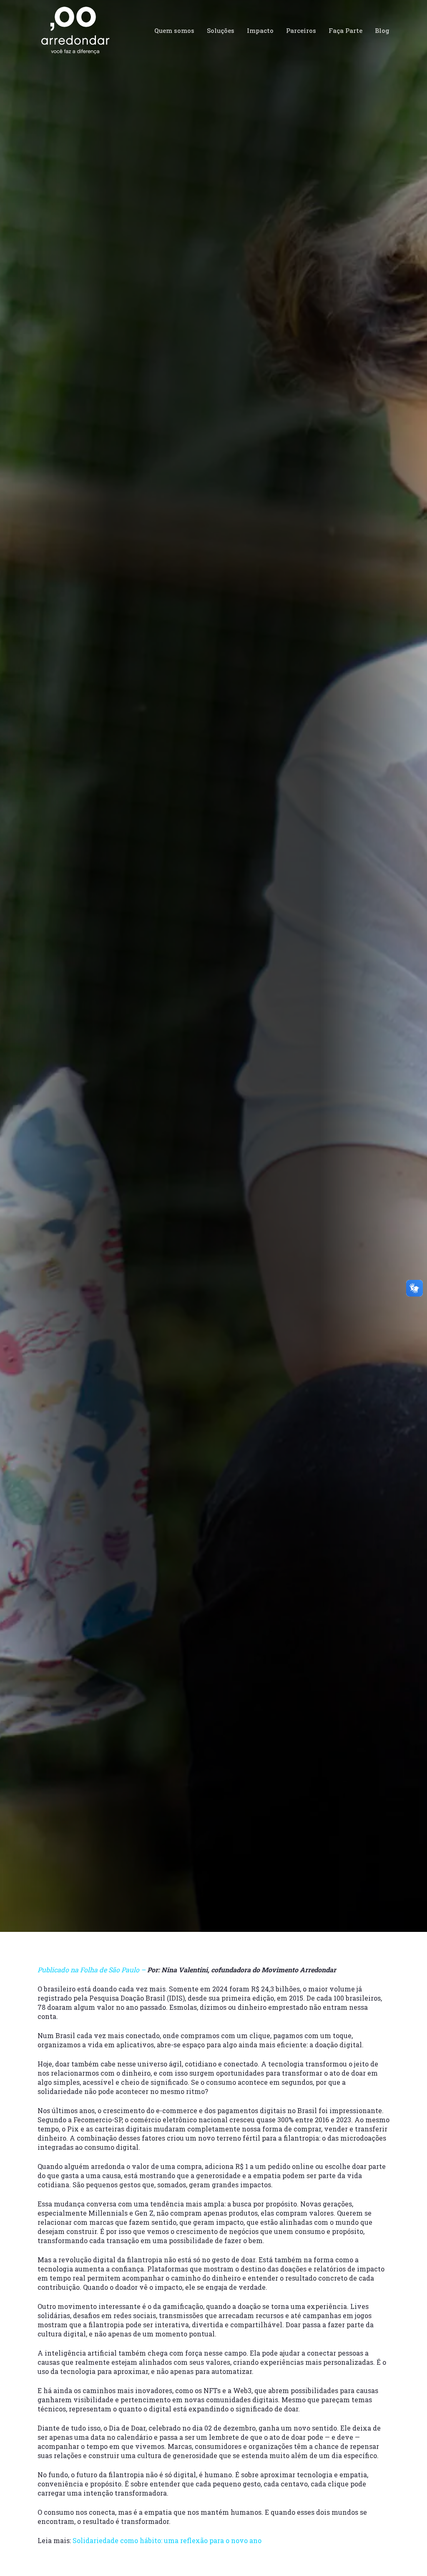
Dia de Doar (273, 1206)
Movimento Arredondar (88, 1206)
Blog (244, 1206)
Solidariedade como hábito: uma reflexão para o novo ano (167, 2540)
